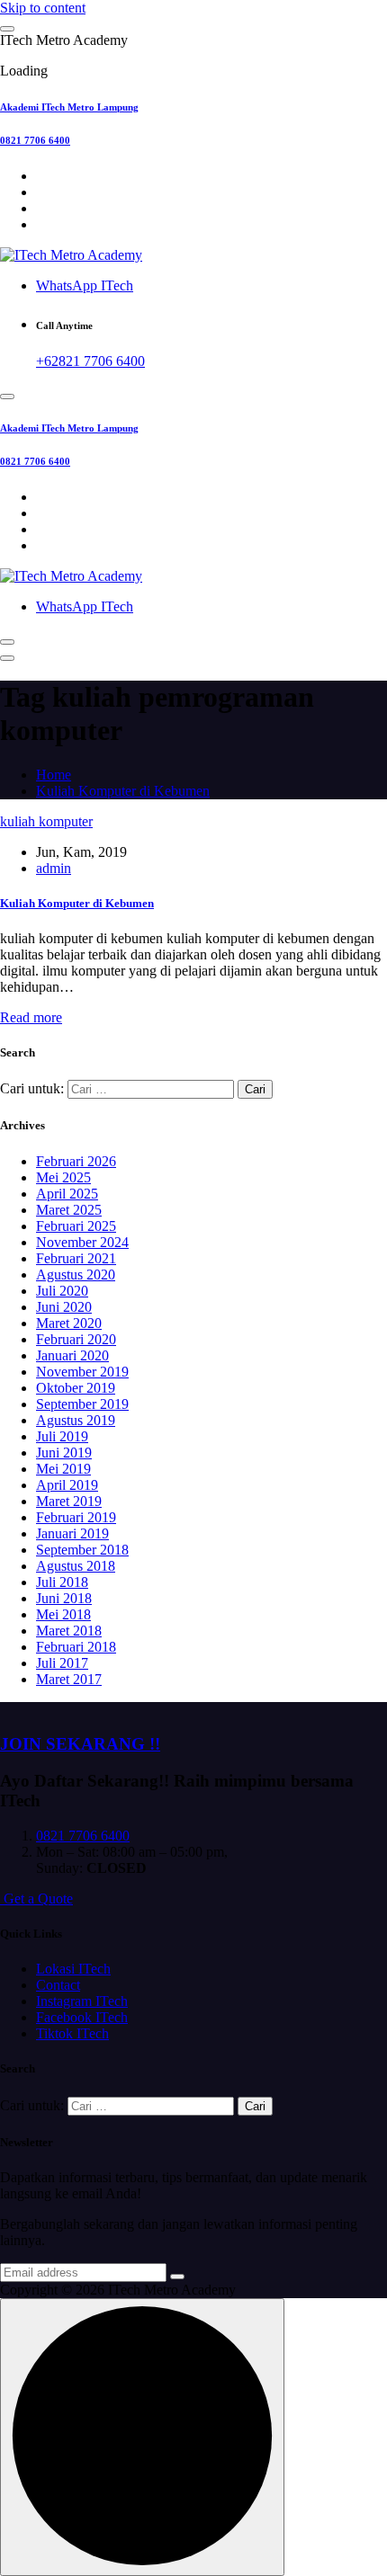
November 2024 (82, 1242)
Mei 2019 (63, 1469)
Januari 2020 (72, 1355)
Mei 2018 (63, 1614)
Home (54, 775)
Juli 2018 (62, 1582)
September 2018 (82, 1550)
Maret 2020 (69, 1323)
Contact (58, 1985)
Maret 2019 (69, 1501)
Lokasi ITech (73, 1969)
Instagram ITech (82, 2001)
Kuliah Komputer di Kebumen (123, 791)
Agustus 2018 (76, 1566)
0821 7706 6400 (35, 140)
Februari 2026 (76, 1161)
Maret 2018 (69, 1631)
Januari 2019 (72, 1533)
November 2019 (82, 1372)
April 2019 (67, 1485)
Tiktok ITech (72, 2033)
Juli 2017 (62, 1663)
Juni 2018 (64, 1598)
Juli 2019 (62, 1436)
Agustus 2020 (76, 1275)
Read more (31, 1017)
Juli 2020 (62, 1291)
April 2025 (67, 1194)
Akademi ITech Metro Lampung (69, 107)
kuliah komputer (46, 821)
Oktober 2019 (76, 1388)
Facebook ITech (82, 2017)
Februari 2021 (76, 1258)
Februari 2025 (76, 1226)
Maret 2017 (69, 1679)
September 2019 (82, 1404)
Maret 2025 (69, 1210)
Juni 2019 (64, 1453)
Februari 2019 (76, 1517)
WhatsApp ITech (85, 285)
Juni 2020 (64, 1307)
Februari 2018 (76, 1647)
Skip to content (43, 8)
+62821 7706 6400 (90, 361)
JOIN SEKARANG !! (80, 1744)
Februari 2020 (76, 1339)
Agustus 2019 (76, 1420)
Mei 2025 (63, 1177)
